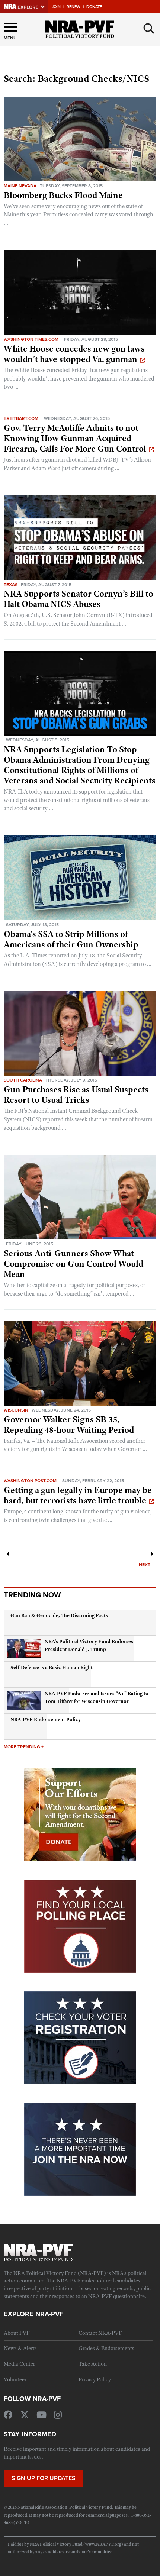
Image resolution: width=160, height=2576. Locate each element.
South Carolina (23, 1080)
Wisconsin (16, 1410)
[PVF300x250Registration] (80, 2037)
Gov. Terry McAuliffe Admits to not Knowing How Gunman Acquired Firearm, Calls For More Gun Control (75, 438)
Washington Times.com (31, 339)
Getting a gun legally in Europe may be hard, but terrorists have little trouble (78, 1495)
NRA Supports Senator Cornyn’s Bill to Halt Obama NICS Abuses (79, 599)
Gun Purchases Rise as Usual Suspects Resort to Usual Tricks (76, 1095)
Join (56, 7)
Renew (73, 7)
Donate (94, 7)
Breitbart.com (21, 418)
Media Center (19, 2364)
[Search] (149, 29)
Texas (11, 584)
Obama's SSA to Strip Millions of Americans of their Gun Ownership (71, 939)
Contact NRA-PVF (100, 2333)
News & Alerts (20, 2348)
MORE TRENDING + (24, 1747)
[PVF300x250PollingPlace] (80, 1926)
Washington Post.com (30, 1481)
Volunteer (15, 2379)
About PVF (17, 2333)
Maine (11, 186)
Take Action (93, 2364)
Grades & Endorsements (106, 2348)
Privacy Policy (95, 2379)
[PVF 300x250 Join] (80, 2149)
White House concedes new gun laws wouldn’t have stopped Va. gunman (74, 354)
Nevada (28, 186)
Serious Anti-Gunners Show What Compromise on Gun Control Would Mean (73, 1264)
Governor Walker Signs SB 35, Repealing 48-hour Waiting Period (69, 1425)
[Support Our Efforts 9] (80, 1814)
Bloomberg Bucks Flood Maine (63, 195)
